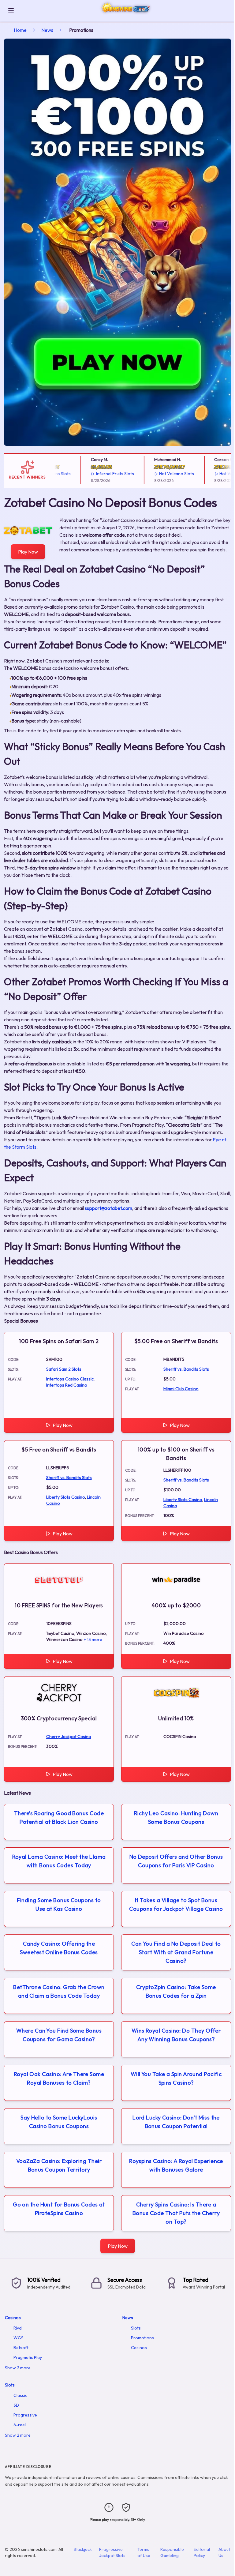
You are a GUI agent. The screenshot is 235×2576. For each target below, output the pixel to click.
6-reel (20, 2425)
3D (16, 2405)
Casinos (13, 2318)
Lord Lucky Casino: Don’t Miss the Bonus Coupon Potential (176, 2122)
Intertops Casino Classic (70, 1379)
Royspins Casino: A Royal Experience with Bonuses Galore (176, 2165)
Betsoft (21, 2348)
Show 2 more (18, 2368)
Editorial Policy (202, 2552)
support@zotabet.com (108, 1208)
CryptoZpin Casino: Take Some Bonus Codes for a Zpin (176, 1991)
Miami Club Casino (181, 1389)
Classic (20, 2395)
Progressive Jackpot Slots (112, 2552)
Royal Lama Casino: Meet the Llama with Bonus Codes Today (59, 1861)
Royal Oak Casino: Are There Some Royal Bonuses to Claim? (59, 2078)
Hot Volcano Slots (159, 474)
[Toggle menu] (11, 11)
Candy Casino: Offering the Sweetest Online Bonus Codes (59, 1948)
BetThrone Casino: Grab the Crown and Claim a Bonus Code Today (59, 1991)
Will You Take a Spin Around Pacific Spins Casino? (176, 2078)
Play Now (28, 552)
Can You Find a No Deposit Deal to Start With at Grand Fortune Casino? (176, 1952)
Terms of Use (144, 2552)
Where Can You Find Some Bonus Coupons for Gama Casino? (59, 2035)
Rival (18, 2328)
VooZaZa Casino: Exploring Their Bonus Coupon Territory (59, 2165)
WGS (19, 2338)
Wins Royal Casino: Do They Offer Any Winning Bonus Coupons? (176, 2035)
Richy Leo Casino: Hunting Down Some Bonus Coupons (176, 1817)
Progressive (25, 2415)
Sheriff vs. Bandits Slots (186, 1369)
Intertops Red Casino (67, 1385)
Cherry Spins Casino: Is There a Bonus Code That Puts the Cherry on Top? (176, 2213)
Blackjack (83, 2549)
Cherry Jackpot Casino (69, 1737)
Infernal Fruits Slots (97, 474)
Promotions (142, 2338)
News (47, 30)
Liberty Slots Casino (66, 1497)
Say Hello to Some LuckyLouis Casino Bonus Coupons (59, 2122)
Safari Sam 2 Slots (64, 1369)
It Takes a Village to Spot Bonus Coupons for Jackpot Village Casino (176, 1904)
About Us (224, 2552)
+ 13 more (93, 1639)
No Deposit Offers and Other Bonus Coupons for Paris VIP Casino (176, 1861)
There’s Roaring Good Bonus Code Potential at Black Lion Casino (59, 1817)
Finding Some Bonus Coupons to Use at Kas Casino (59, 1904)
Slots (136, 2328)
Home (20, 30)
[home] (125, 16)
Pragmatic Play (28, 2357)
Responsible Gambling (172, 2552)
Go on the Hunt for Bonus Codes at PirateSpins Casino (59, 2209)
